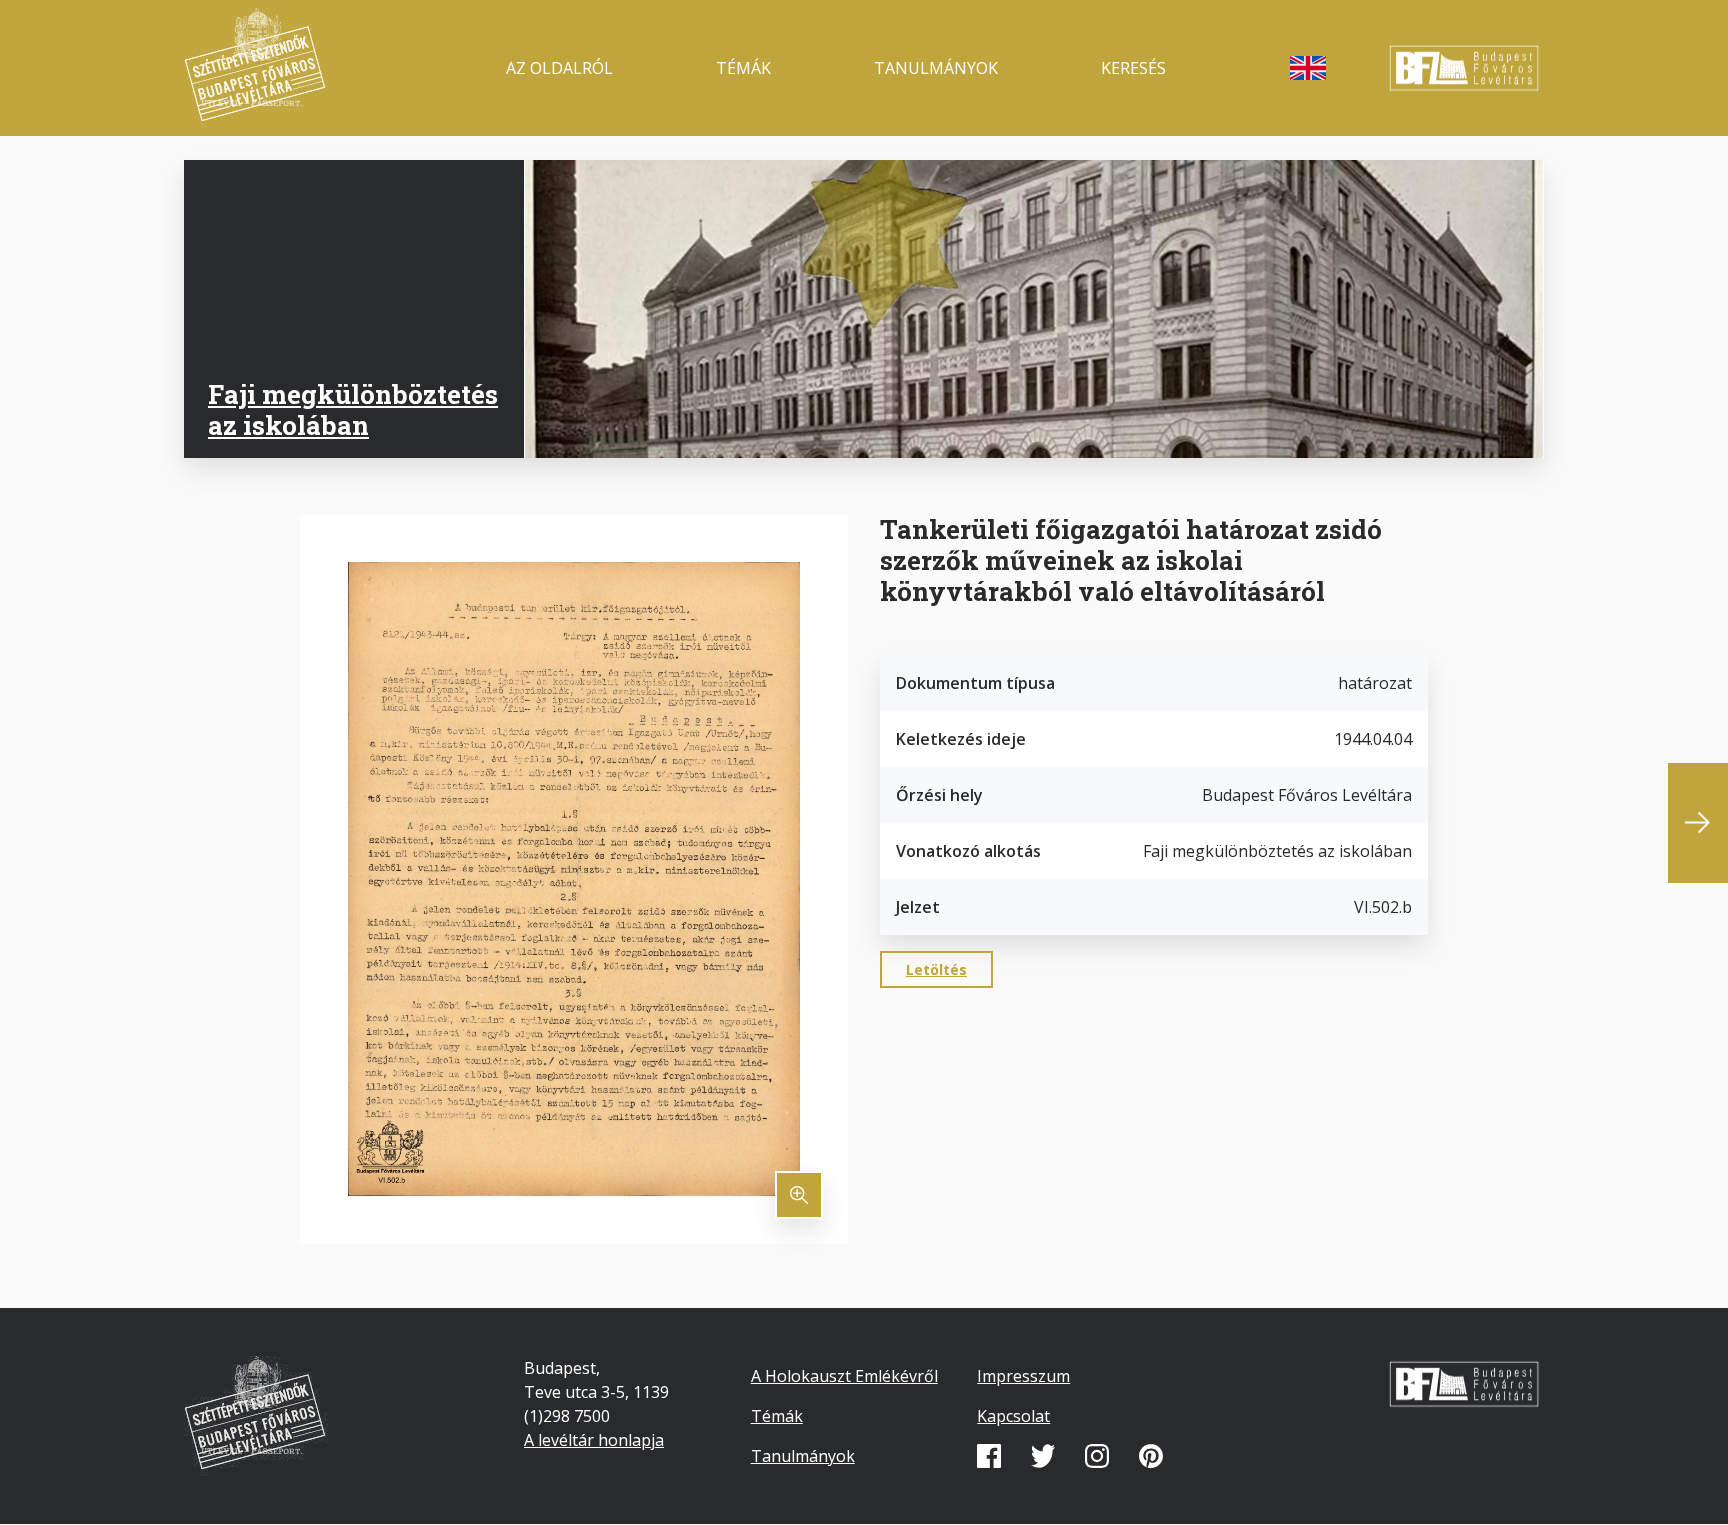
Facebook (989, 1456)
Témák (743, 68)
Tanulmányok (936, 68)
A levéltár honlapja (594, 1440)
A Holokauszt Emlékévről (844, 1376)
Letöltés (936, 969)
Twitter (1043, 1456)
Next (1698, 823)
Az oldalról (559, 68)
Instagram (1097, 1456)
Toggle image (799, 1195)
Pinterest (1151, 1456)
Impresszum (1023, 1376)
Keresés (1133, 68)
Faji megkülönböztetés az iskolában (353, 409)
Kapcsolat (1013, 1416)
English (1308, 68)
